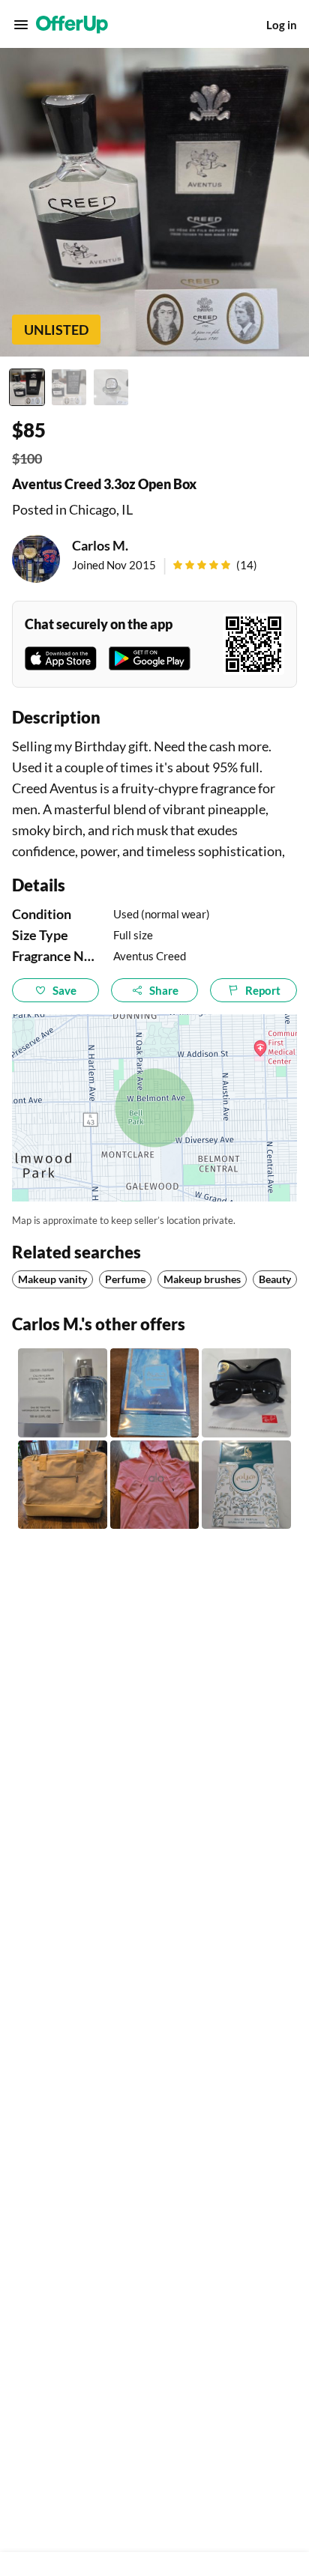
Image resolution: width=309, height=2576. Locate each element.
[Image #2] (69, 387)
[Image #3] (111, 387)
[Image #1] (27, 387)
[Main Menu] (21, 25)
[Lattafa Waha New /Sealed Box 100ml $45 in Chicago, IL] (155, 1393)
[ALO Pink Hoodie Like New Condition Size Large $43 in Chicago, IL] (155, 1485)
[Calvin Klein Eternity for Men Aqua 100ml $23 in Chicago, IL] (63, 1393)
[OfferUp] (72, 25)
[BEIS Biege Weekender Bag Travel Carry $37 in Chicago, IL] (63, 1485)
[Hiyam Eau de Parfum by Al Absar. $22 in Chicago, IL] (246, 1485)
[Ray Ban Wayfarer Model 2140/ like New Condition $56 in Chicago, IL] (246, 1393)
